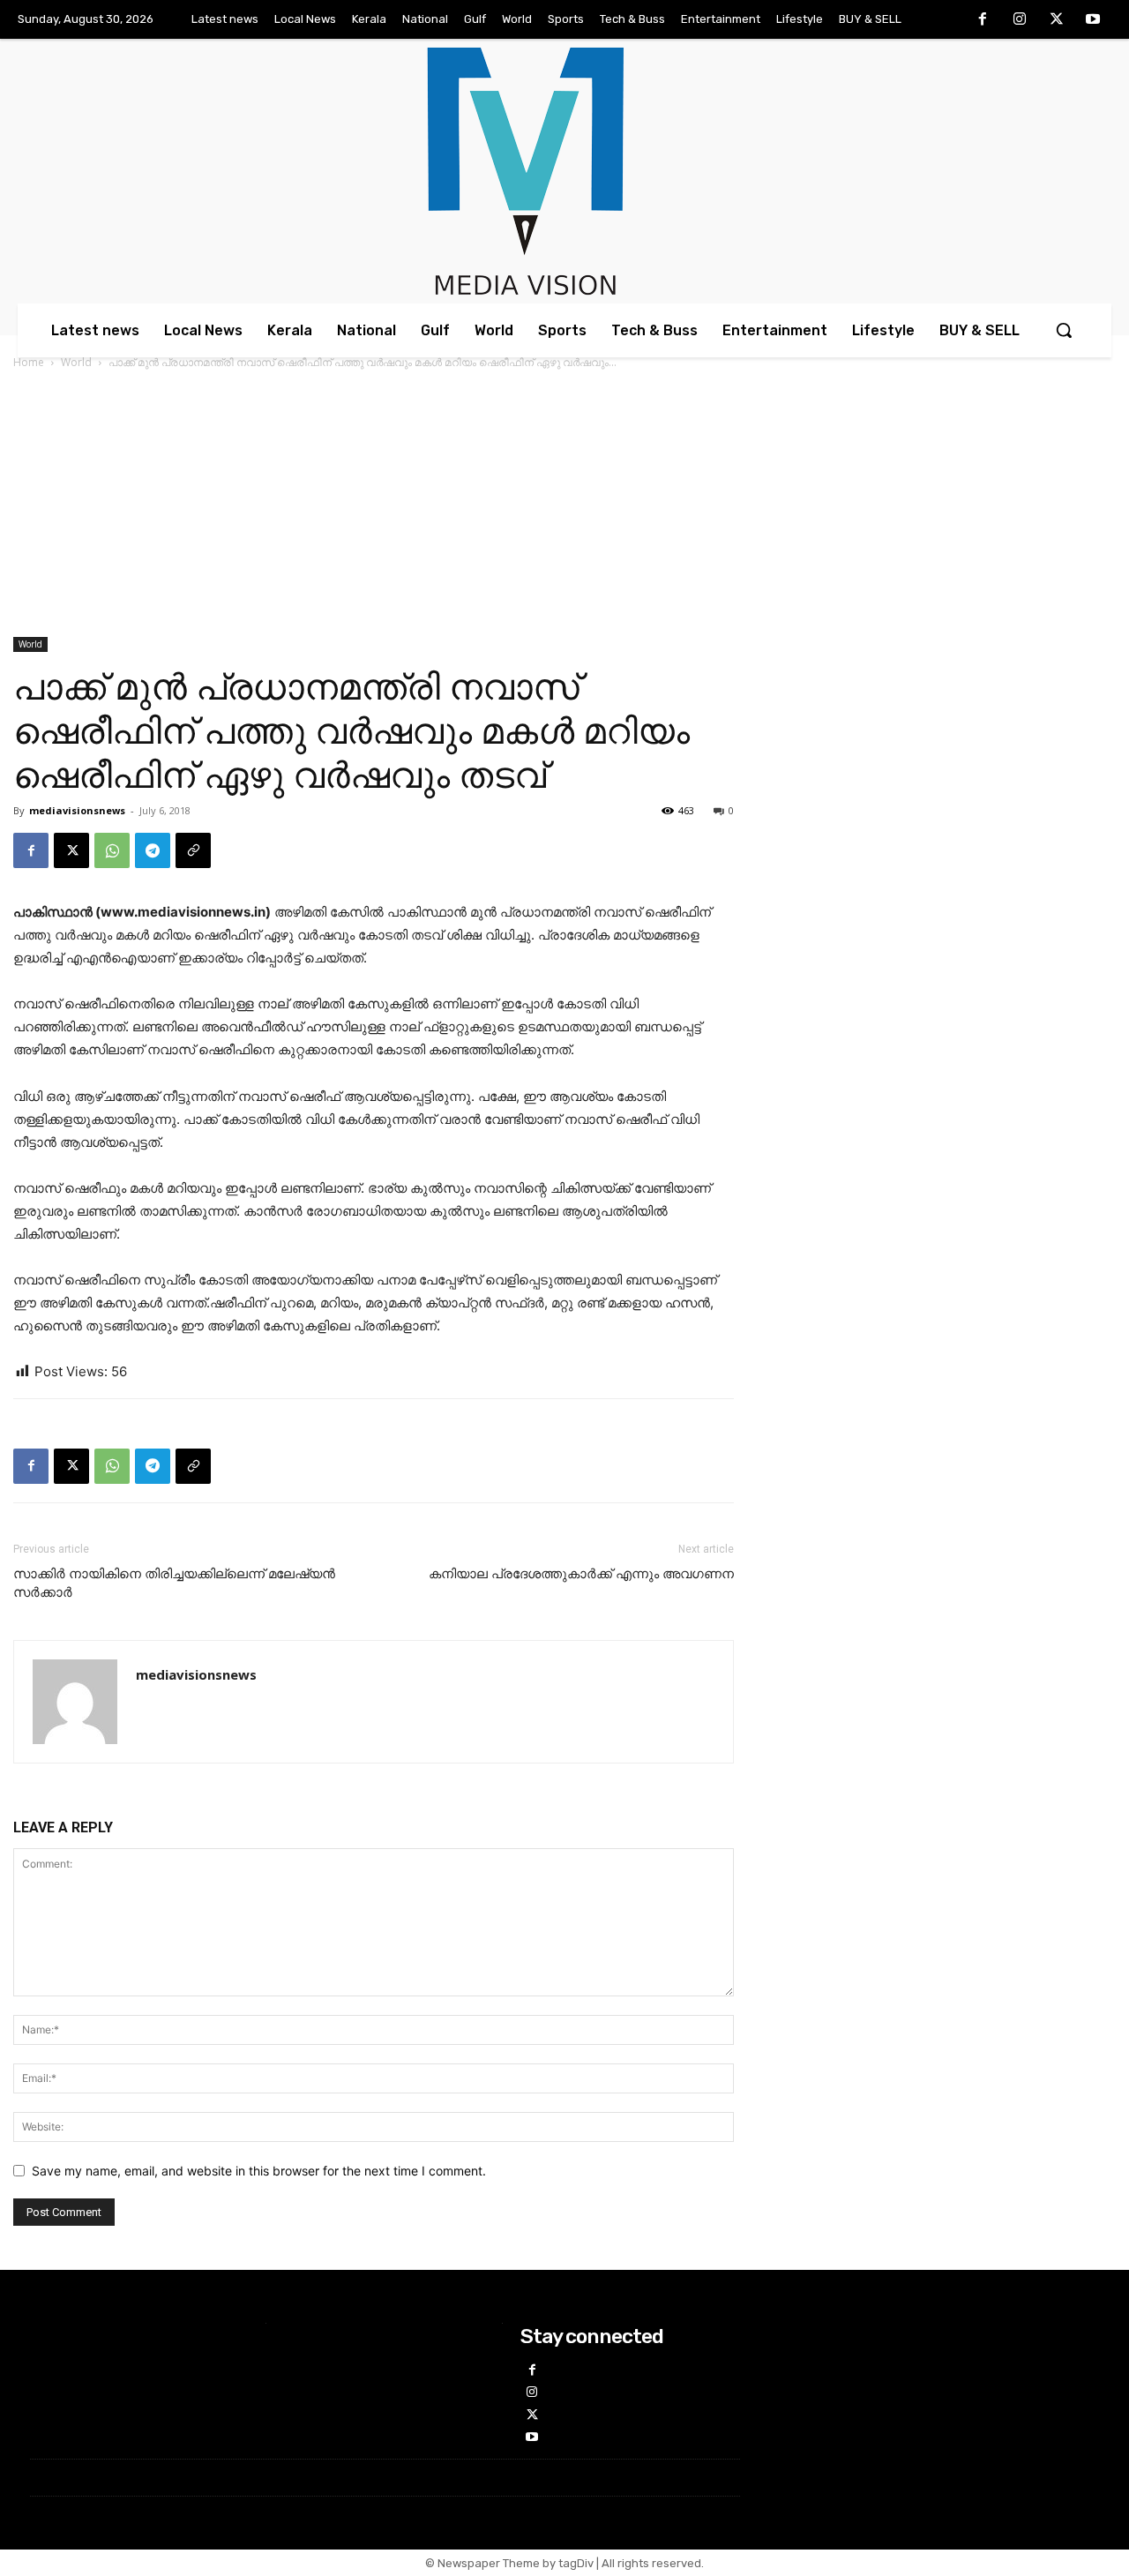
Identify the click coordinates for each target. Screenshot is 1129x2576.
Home (29, 362)
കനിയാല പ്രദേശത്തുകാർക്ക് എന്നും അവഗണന (581, 1574)
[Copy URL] (193, 850)
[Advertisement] (564, 505)
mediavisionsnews (77, 810)
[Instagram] (1020, 20)
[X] (1057, 20)
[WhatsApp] (112, 850)
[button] (1064, 330)
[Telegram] (153, 850)
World (76, 362)
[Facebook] (983, 20)
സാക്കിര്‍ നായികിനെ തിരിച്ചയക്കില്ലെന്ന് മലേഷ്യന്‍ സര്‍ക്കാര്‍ (174, 1583)
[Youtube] (1093, 20)
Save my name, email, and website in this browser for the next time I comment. (259, 2171)
